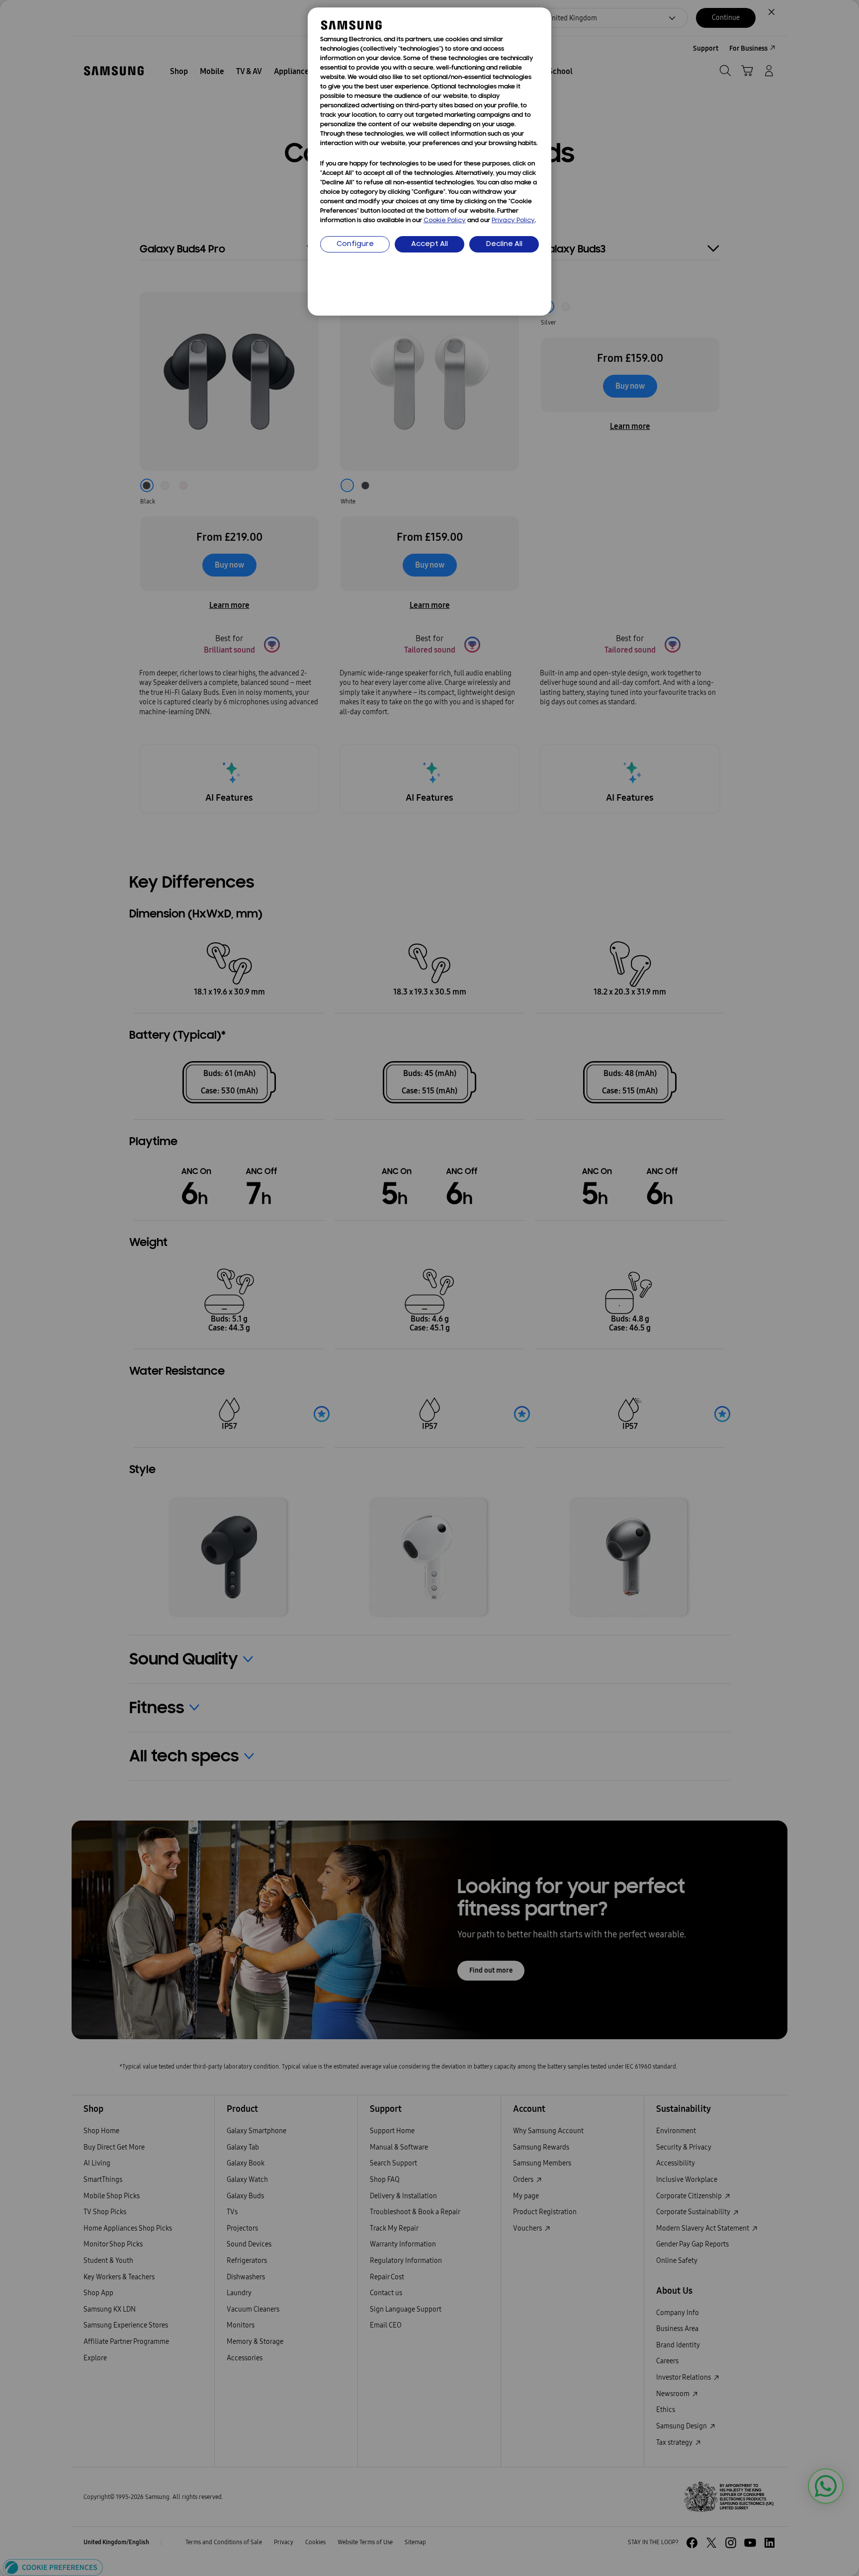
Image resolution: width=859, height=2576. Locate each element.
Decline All (504, 244)
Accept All (429, 244)
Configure (355, 244)
